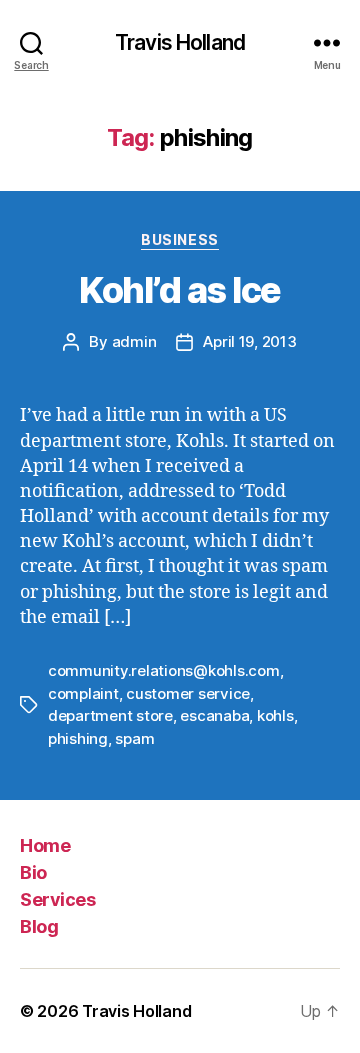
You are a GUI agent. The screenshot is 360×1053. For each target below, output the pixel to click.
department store (110, 715)
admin (134, 341)
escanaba (214, 715)
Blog (39, 926)
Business (179, 239)
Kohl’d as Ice (180, 290)
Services (57, 899)
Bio (33, 872)
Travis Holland (180, 42)
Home (45, 845)
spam (134, 738)
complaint (83, 693)
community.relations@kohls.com (164, 670)
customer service (188, 693)
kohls (275, 715)
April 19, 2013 (249, 341)
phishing (78, 738)
